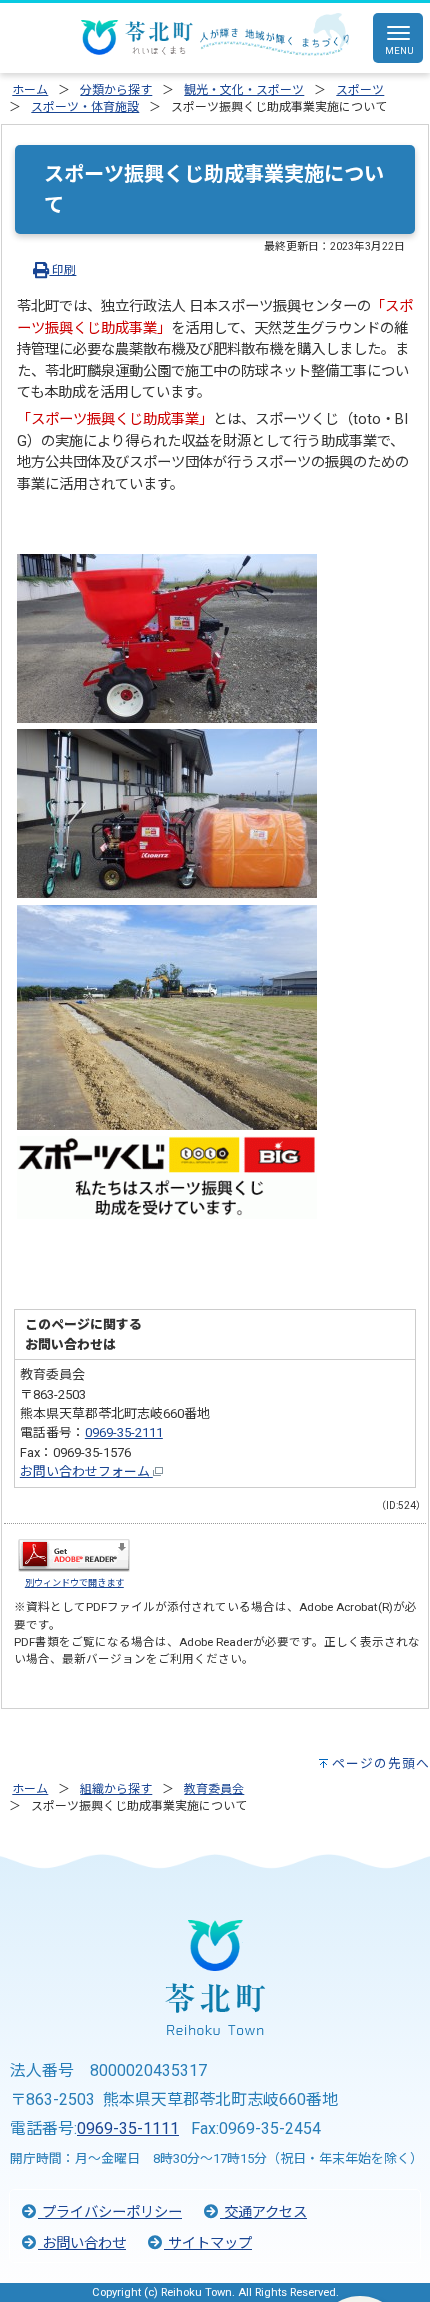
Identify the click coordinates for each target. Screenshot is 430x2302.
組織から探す (116, 1789)
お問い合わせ (82, 2243)
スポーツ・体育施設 (85, 107)
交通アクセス (263, 2212)
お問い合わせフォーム (86, 1471)
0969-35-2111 (124, 1432)
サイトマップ (208, 2243)
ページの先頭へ (381, 1763)
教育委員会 (214, 1789)
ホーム (30, 90)
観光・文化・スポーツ (244, 90)
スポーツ (360, 90)
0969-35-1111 (128, 2128)
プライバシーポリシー (110, 2212)
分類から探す (116, 90)
